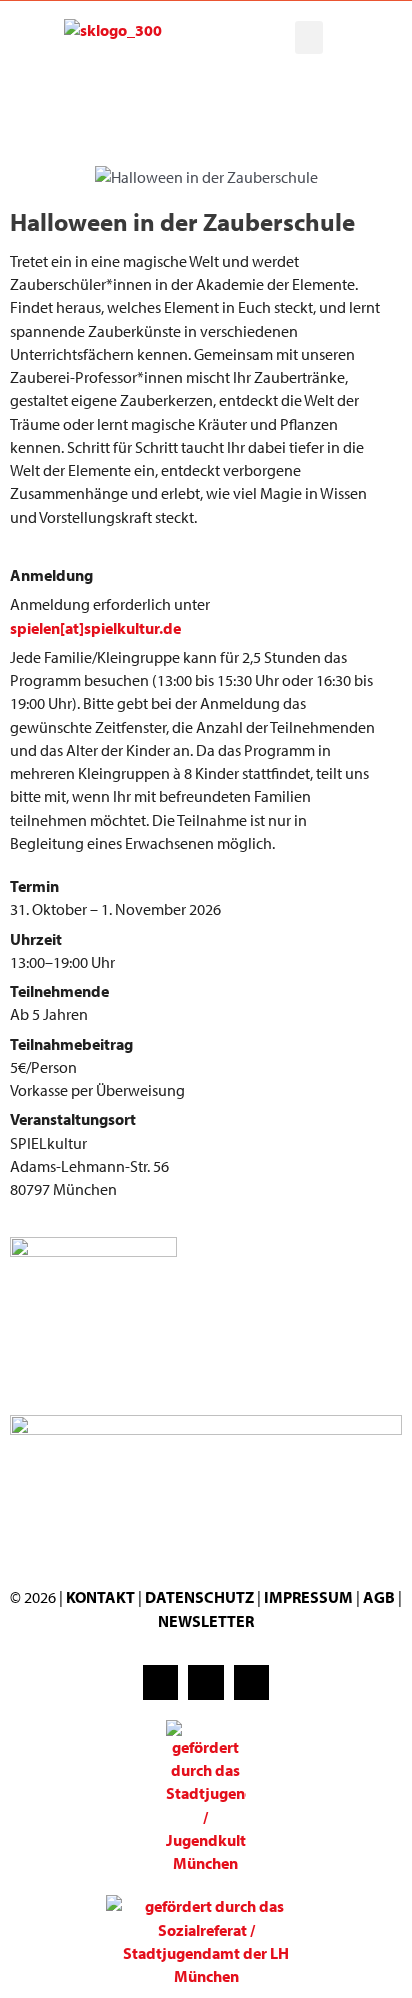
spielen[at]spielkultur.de (95, 628)
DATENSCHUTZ (201, 1597)
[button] (309, 37)
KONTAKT (100, 1597)
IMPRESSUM (308, 1597)
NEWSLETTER (206, 1621)
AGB (379, 1597)
